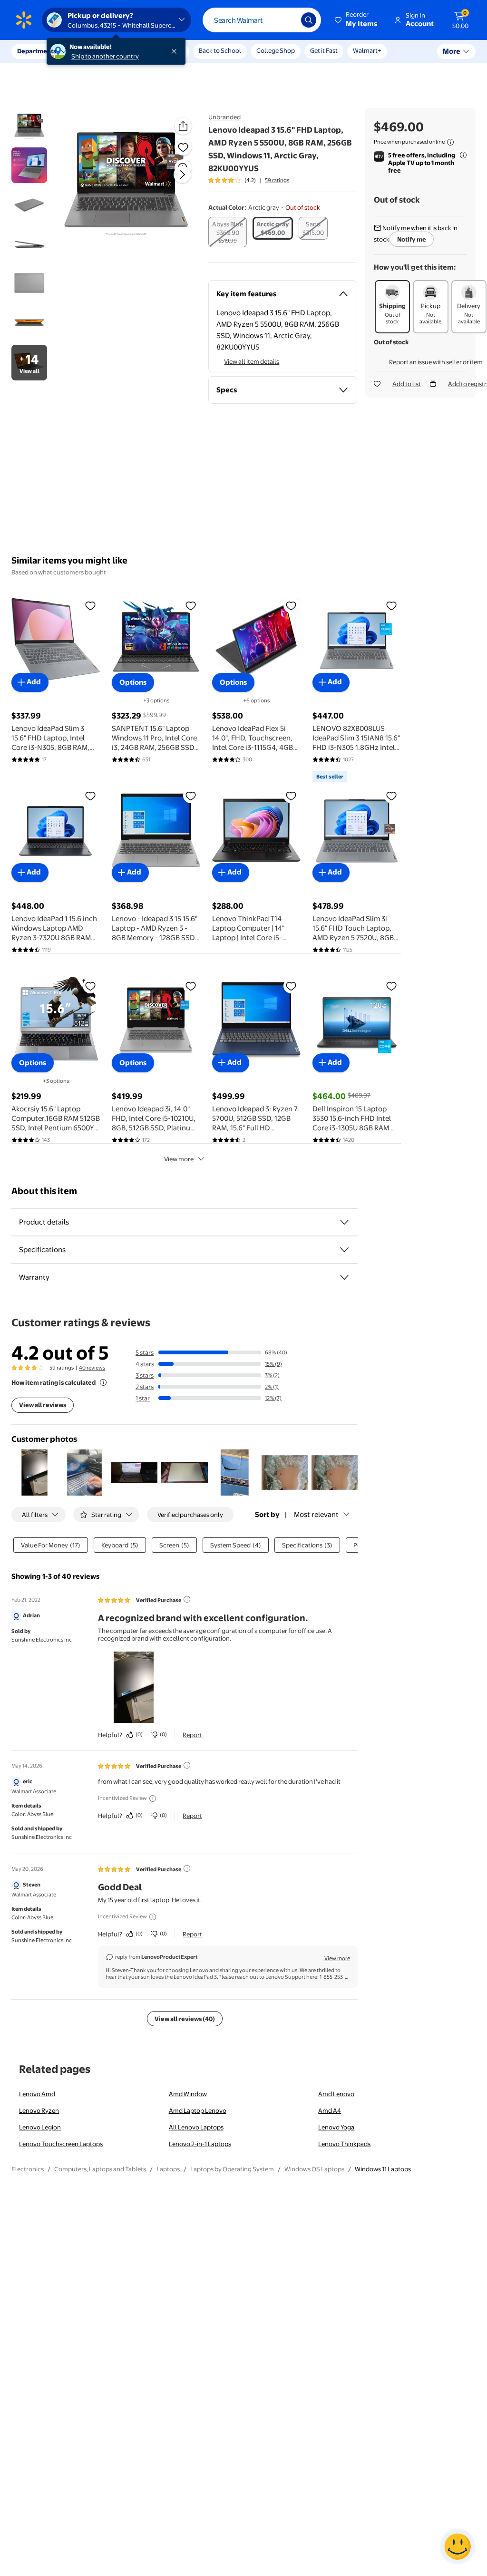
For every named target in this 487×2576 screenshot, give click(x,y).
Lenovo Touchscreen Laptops (61, 2144)
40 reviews (92, 1368)
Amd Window (188, 2094)
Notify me (412, 239)
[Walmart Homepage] (24, 20)
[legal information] (450, 142)
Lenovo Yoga (336, 2127)
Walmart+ (367, 50)
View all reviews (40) (185, 2019)
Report (192, 1735)
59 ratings (277, 180)
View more (179, 1159)
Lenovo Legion (40, 2127)
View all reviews (43, 1405)
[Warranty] (344, 1277)
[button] (357, 20)
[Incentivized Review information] (153, 1798)
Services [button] (96, 51)
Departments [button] (37, 51)
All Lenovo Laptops (196, 2127)
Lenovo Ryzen (39, 2110)
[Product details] (344, 1222)
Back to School (220, 50)
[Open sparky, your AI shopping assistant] (458, 2547)
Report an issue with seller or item (436, 362)
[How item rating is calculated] (103, 1382)
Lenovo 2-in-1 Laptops (200, 2144)
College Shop (276, 50)
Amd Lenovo (336, 2094)
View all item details (252, 361)
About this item (44, 1191)
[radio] (228, 232)
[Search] (309, 20)
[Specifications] (344, 1250)
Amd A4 (330, 2110)
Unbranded (224, 117)
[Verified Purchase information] (187, 1599)
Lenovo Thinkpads (344, 2144)
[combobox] (262, 20)
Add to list (407, 384)
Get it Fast (324, 50)
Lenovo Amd (37, 2094)
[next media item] (182, 175)
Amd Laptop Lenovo (198, 2110)
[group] (249, 180)
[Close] (176, 51)
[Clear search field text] (287, 20)
